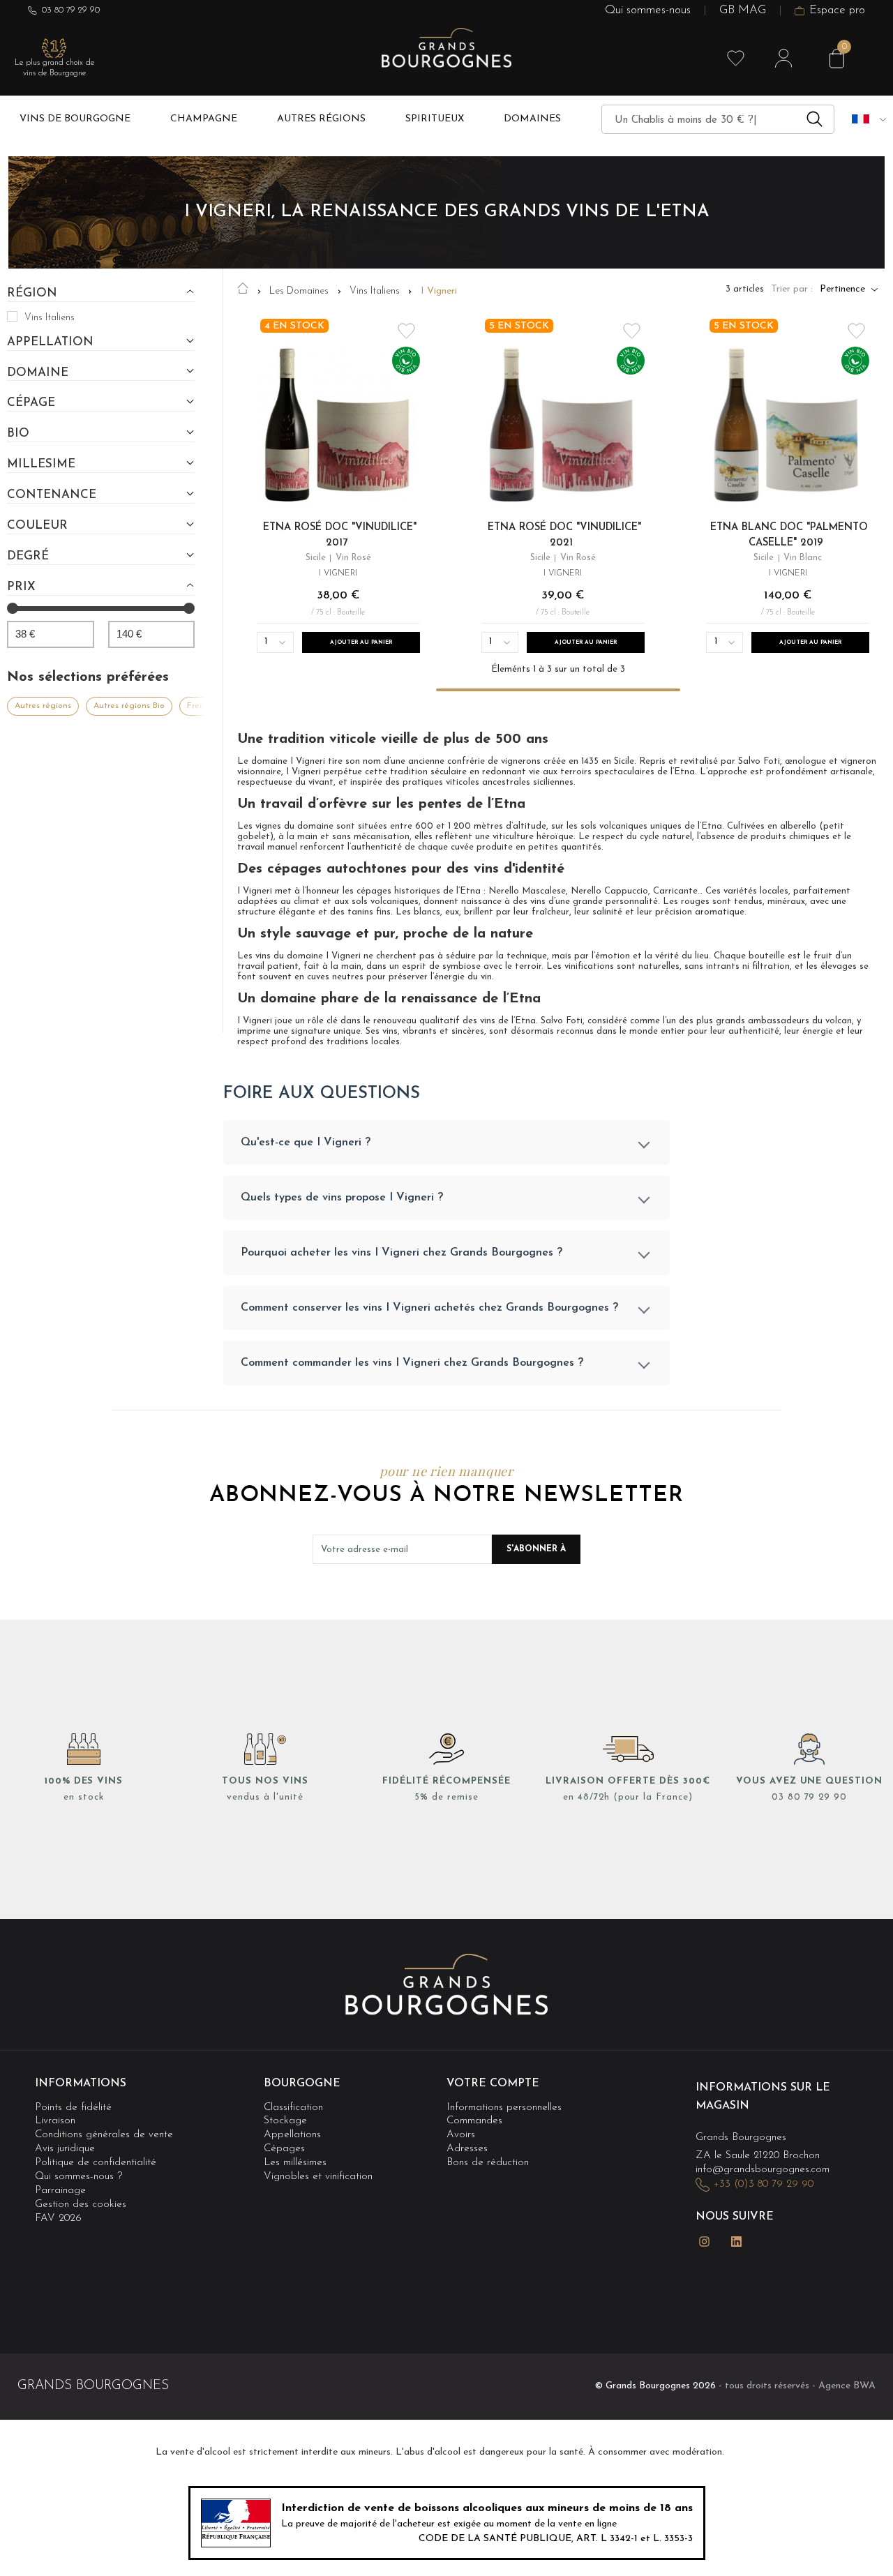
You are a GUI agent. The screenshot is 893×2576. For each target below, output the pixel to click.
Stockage (285, 2121)
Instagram (704, 2242)
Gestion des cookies (81, 2205)
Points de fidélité (73, 2108)
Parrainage (60, 2191)
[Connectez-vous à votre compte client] (783, 59)
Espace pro (837, 11)
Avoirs (461, 2135)
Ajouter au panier (361, 642)
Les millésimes (295, 2163)
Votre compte (493, 2084)
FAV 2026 (58, 2219)
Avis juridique (65, 2149)
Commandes (474, 2121)
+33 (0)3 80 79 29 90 (763, 2184)
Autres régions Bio (129, 706)
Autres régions (43, 706)
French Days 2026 (222, 706)
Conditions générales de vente (104, 2135)
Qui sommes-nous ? (78, 2177)
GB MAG (743, 11)
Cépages (284, 2149)
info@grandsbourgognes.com (763, 2170)
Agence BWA (847, 2386)
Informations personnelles (504, 2108)
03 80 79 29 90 (71, 10)
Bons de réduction (488, 2163)
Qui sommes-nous (648, 11)
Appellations (292, 2135)
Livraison (55, 2121)
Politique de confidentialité (96, 2163)
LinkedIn (736, 2242)
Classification (293, 2108)
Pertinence (842, 289)
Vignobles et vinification (318, 2177)
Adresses (467, 2149)
